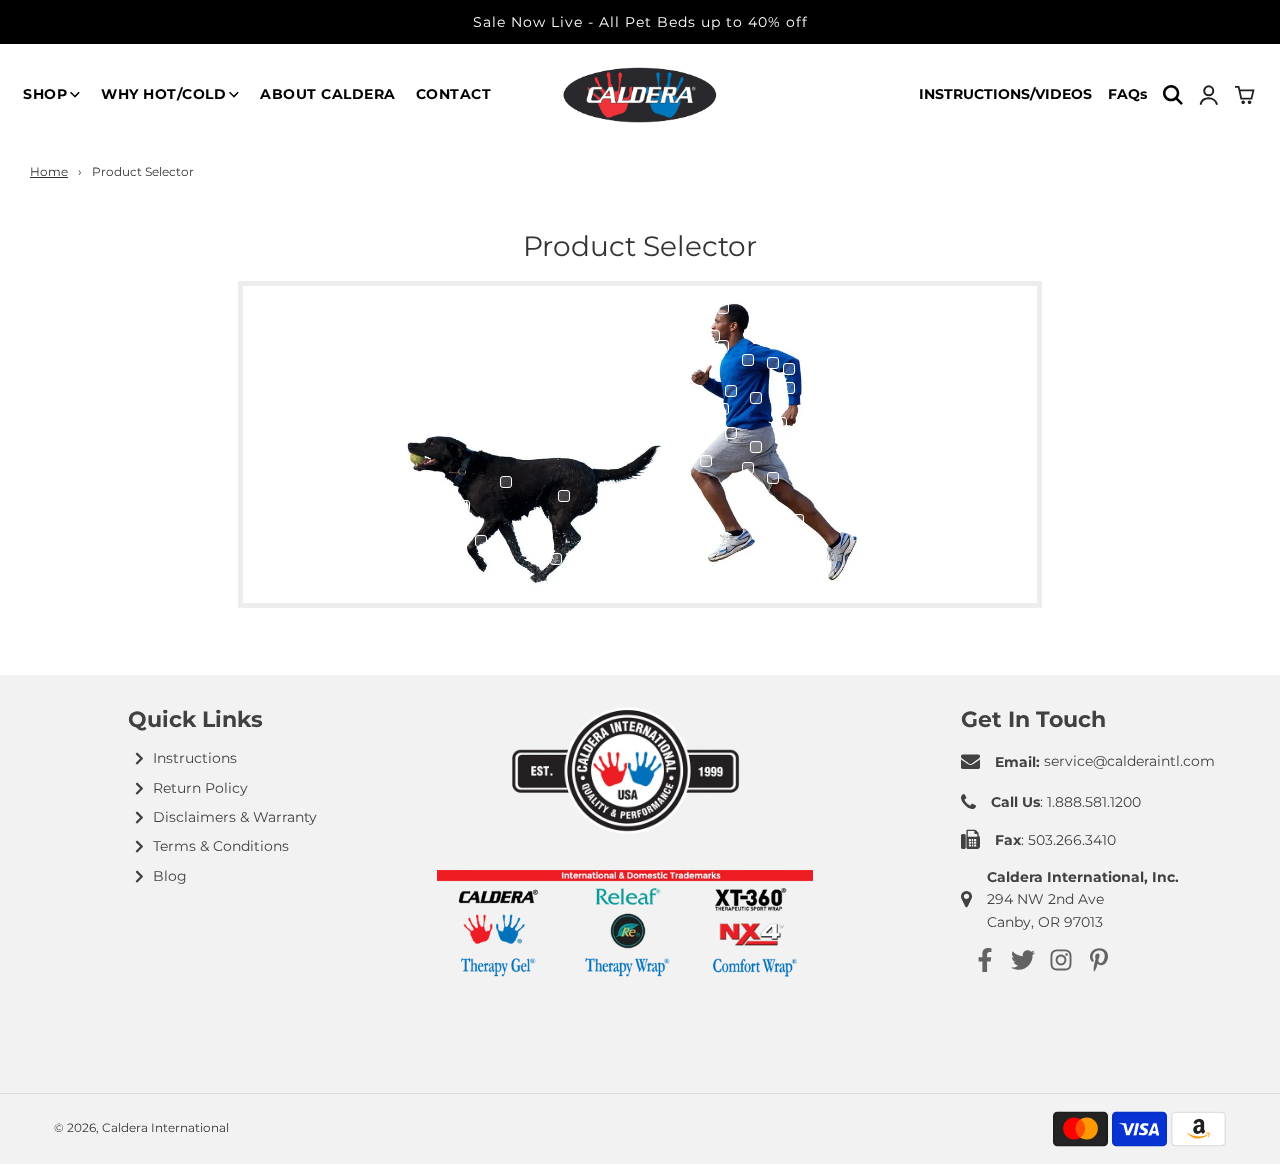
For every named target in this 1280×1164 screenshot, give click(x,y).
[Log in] (1209, 95)
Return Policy (200, 788)
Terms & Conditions (221, 846)
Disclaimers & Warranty (235, 817)
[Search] (1173, 95)
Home (49, 171)
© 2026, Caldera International (141, 1127)
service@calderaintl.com (1129, 761)
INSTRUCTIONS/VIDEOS (1005, 94)
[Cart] (1246, 95)
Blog (170, 876)
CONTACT (454, 94)
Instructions (195, 758)
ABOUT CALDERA (328, 94)
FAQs (1127, 94)
